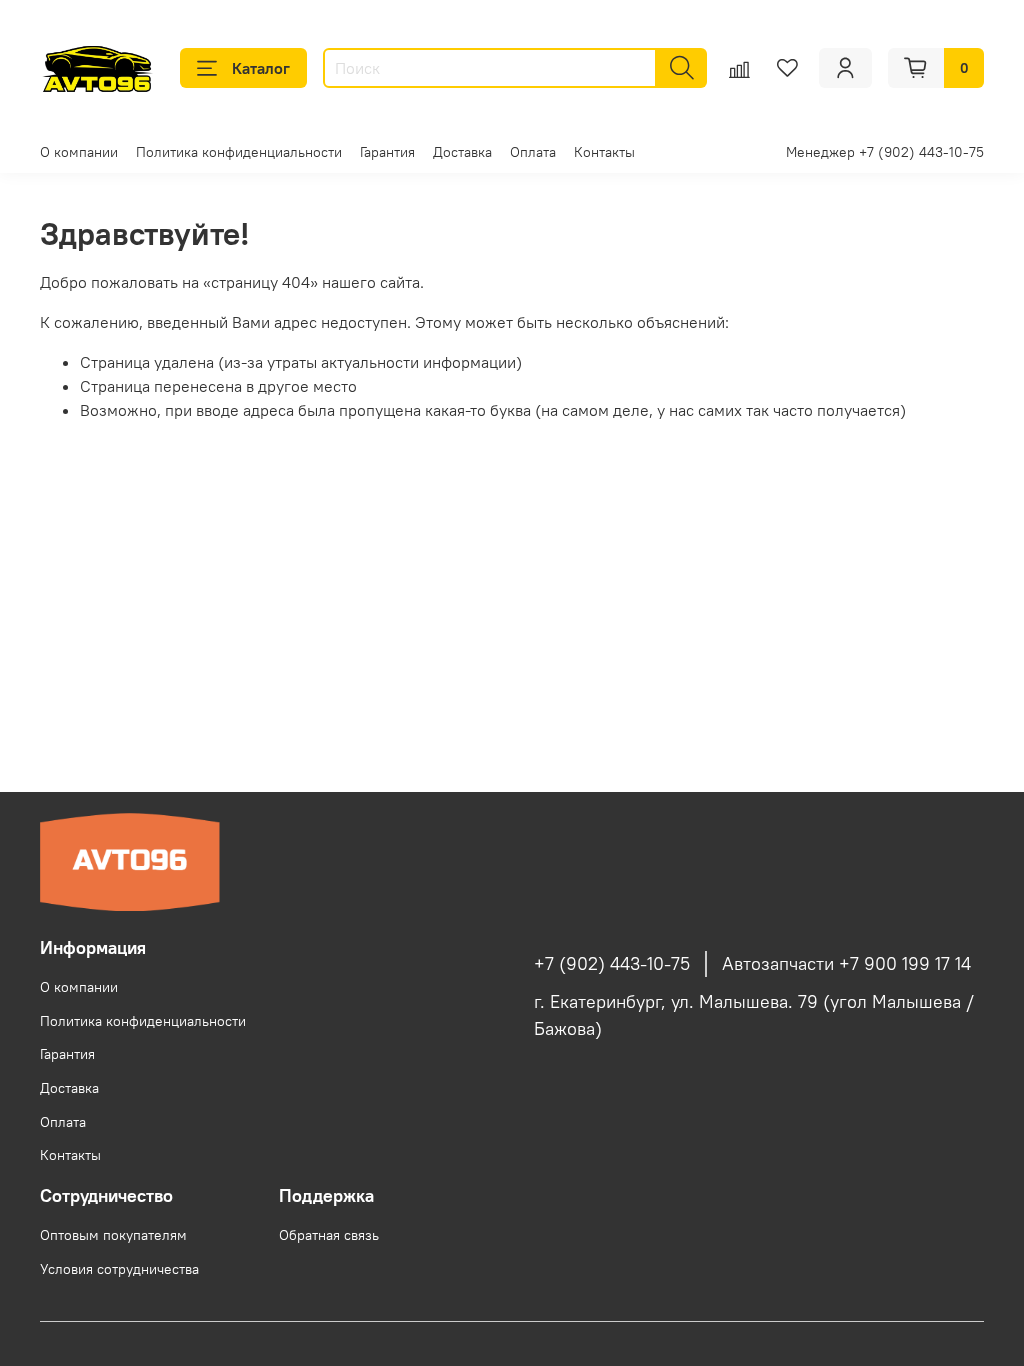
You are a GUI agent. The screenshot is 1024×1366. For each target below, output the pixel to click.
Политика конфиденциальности (239, 152)
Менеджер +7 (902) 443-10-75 (885, 152)
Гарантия (387, 152)
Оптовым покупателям (113, 1235)
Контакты (604, 152)
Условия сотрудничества (119, 1269)
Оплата (533, 152)
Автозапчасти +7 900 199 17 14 (846, 964)
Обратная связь (329, 1235)
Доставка (462, 152)
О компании (79, 152)
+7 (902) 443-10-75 (612, 964)
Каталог (261, 68)
